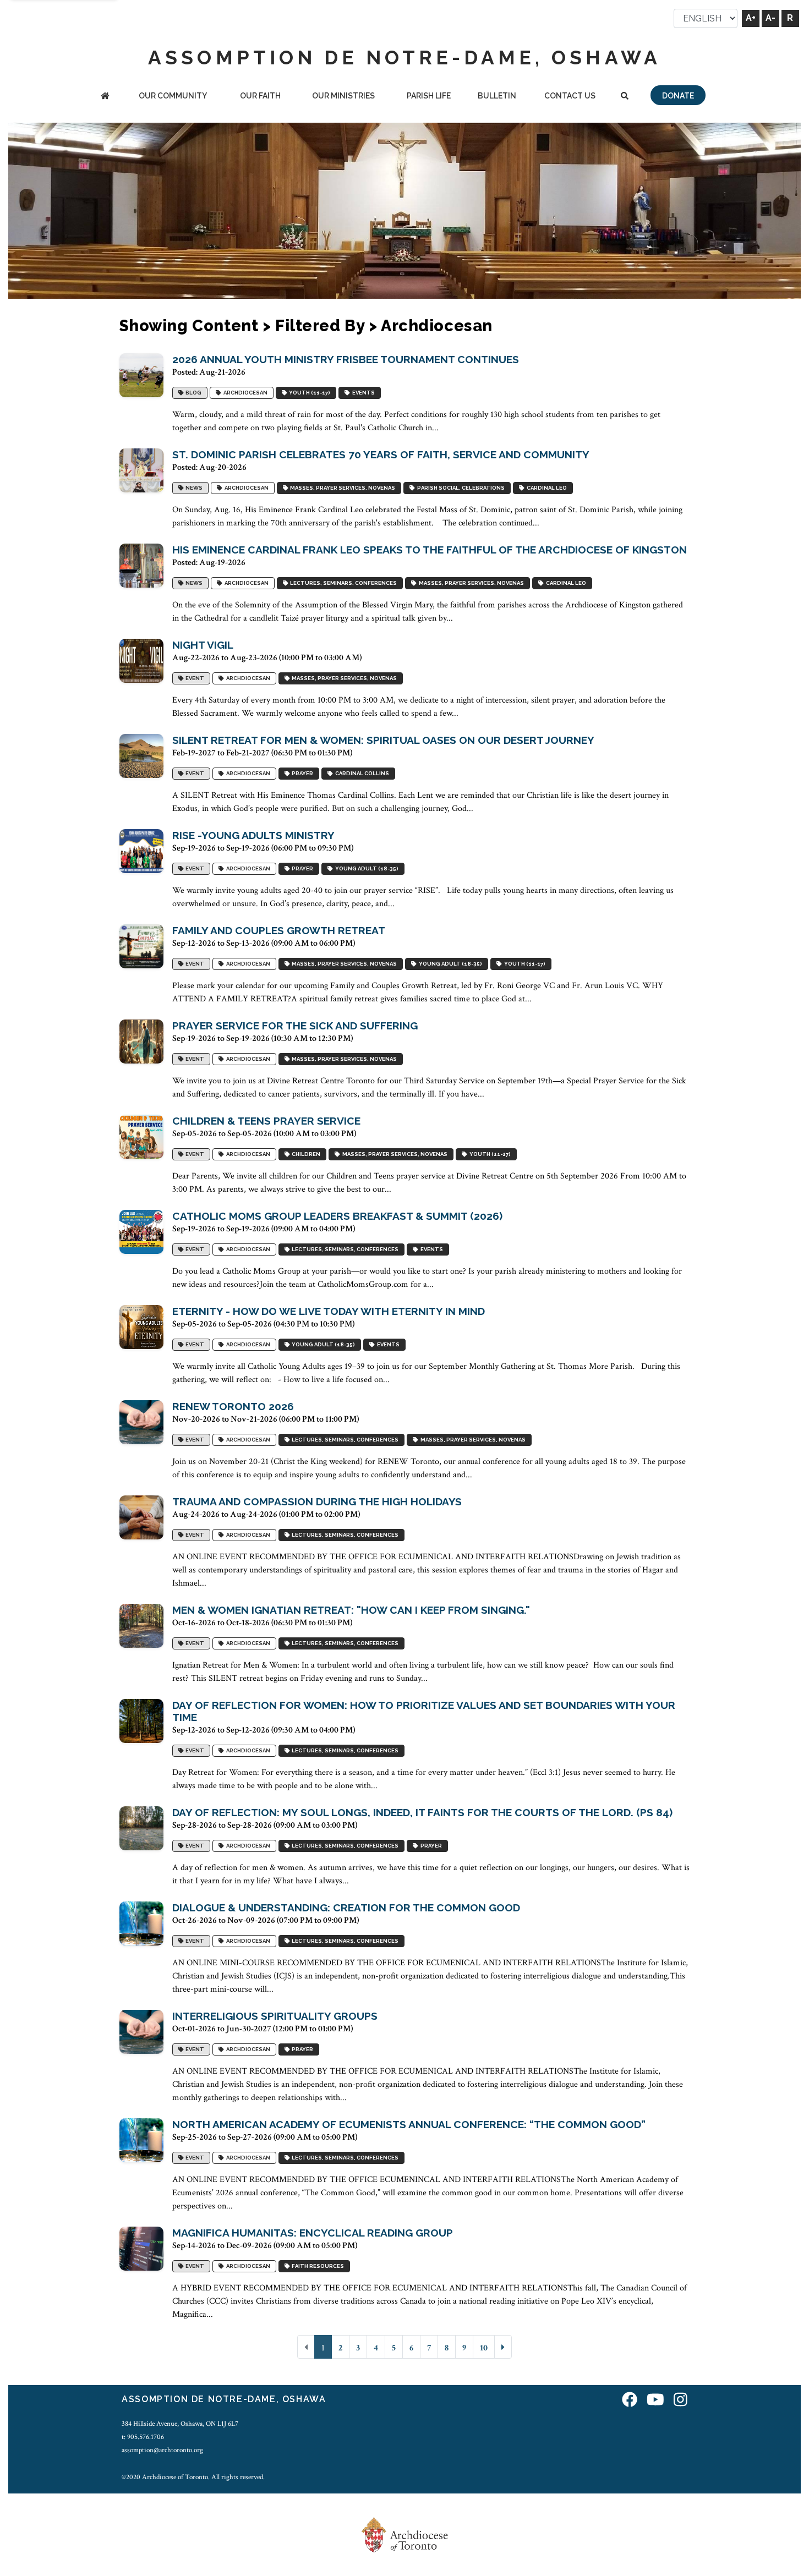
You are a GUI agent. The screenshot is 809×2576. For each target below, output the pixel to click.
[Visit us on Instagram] (680, 2401)
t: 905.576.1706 (143, 2437)
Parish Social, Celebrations (460, 488)
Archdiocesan (244, 393)
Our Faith (260, 96)
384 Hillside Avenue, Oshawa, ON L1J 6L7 (180, 2424)
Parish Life (429, 96)
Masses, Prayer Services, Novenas (341, 488)
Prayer (301, 774)
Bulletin (497, 96)
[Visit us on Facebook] (630, 2401)
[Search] (624, 97)
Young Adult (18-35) (366, 869)
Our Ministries (343, 96)
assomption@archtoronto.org (162, 2450)
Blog (192, 393)
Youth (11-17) (308, 393)
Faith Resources (317, 2267)
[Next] (503, 2347)
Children (305, 1155)
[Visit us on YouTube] (655, 2401)
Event (194, 679)
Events (362, 393)
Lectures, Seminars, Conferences (342, 583)
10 (484, 2348)
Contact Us (570, 96)
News (193, 488)
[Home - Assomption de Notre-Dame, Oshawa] (105, 97)
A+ (751, 18)
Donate (678, 96)
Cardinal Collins (361, 774)
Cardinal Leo (546, 488)
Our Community (173, 96)
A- (770, 18)
